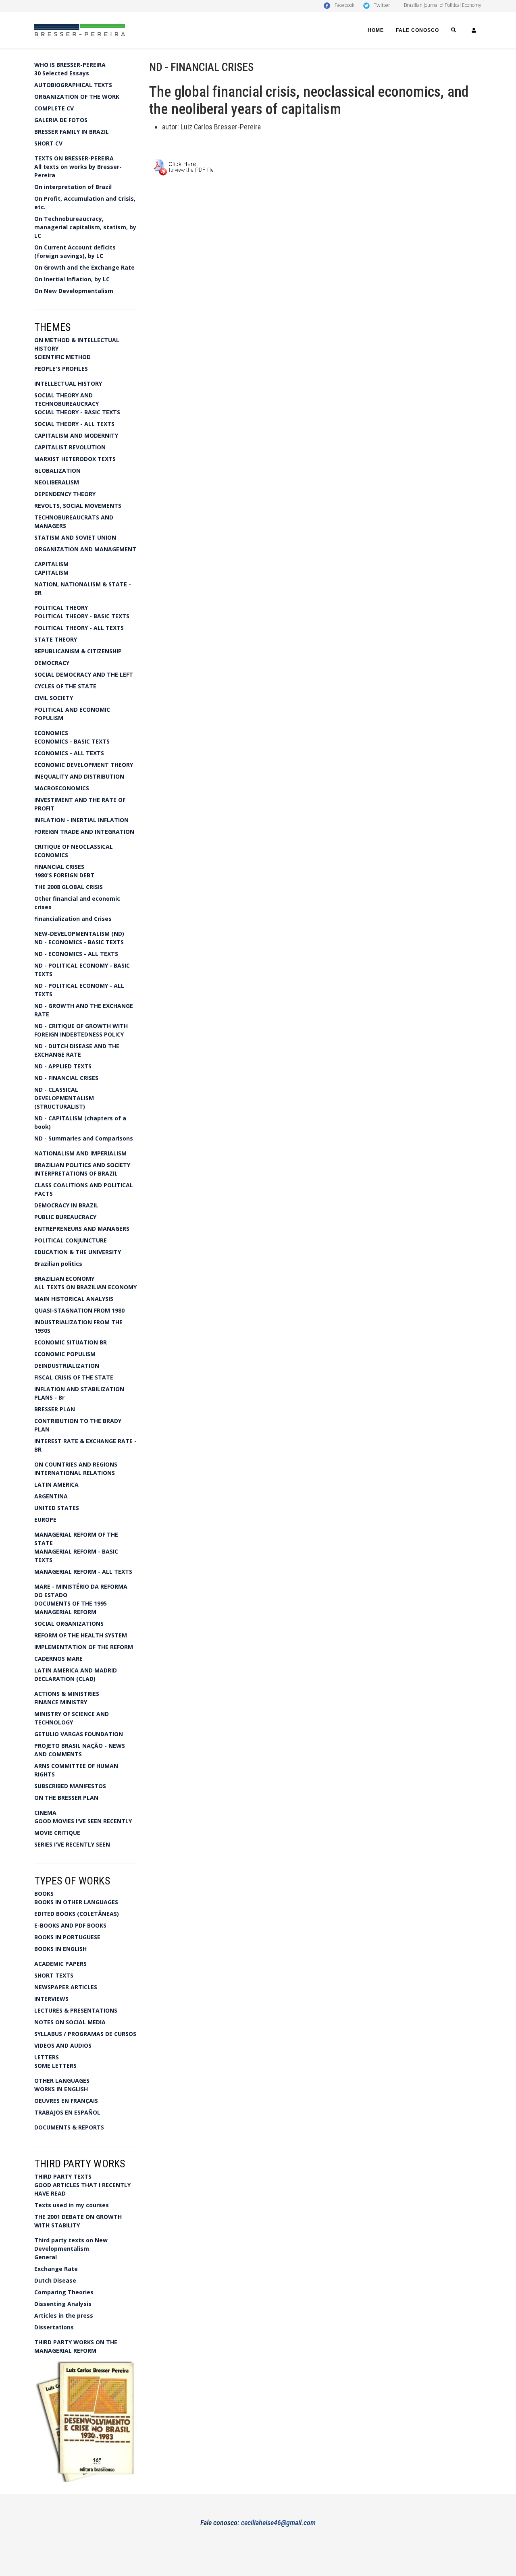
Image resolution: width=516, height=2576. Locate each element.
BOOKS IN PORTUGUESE (67, 1937)
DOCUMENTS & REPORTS (69, 2127)
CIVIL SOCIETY (54, 698)
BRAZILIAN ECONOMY (64, 1279)
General (46, 2257)
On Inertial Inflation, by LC (72, 279)
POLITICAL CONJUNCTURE (71, 1240)
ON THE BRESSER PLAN (66, 1798)
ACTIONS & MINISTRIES (67, 1694)
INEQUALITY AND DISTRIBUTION (79, 776)
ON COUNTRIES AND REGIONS (76, 1464)
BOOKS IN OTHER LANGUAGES (76, 1902)
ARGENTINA (51, 1496)
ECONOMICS (51, 733)
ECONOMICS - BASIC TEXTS (72, 741)
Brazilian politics (58, 1264)
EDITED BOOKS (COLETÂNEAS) (77, 1914)
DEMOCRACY (52, 663)
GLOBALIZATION (57, 471)
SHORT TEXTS (54, 1975)
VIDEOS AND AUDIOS (63, 2045)
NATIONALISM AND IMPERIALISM (80, 1153)
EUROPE (45, 1520)
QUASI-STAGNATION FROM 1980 (79, 1310)
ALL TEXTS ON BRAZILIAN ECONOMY (85, 1287)
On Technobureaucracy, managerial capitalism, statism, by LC (85, 227)
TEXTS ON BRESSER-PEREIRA (74, 158)
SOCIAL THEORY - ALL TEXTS (74, 424)
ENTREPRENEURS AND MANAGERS (82, 1229)
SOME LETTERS (55, 2066)
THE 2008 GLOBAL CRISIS (69, 887)
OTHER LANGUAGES (62, 2081)
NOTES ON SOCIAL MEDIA (70, 2022)
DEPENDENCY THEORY (65, 494)
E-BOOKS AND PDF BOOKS (70, 1925)
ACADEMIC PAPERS (60, 1964)
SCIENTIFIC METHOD (62, 357)
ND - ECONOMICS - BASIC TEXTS (79, 942)
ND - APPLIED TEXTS (63, 1066)
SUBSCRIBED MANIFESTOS (70, 1786)
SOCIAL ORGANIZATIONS (69, 1624)
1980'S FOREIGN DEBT (64, 875)
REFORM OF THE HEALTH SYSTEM (81, 1635)
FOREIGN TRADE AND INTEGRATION (84, 832)
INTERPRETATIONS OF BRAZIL (76, 1173)
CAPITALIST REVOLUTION (70, 447)
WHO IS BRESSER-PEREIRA (70, 65)
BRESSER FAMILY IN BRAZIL (72, 132)
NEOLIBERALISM (57, 482)
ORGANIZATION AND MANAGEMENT (85, 549)
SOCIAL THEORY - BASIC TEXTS (77, 412)
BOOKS (44, 1894)
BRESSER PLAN (55, 1409)
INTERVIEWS (51, 1999)
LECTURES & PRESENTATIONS (76, 2010)
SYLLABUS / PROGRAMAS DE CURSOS (85, 2034)
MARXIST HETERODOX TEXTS (75, 459)
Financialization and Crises (73, 919)
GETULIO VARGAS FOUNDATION (79, 1734)
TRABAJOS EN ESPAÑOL (67, 2112)
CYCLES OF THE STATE (65, 686)
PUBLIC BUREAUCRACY (65, 1217)
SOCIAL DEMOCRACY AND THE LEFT (84, 674)
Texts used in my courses (72, 2205)
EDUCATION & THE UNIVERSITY (78, 1252)
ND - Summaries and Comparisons (84, 1138)
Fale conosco (417, 30)
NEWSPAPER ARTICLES (66, 1987)
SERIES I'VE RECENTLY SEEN (72, 1844)
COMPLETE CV (54, 108)
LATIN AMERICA (56, 1484)
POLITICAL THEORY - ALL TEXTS (79, 628)
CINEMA (45, 1813)
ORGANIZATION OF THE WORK (77, 97)
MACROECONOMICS (62, 788)
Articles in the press (64, 2315)
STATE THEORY (56, 639)
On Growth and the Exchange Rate (84, 267)
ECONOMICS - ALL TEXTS (69, 753)
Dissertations (54, 2327)
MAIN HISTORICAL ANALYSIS (74, 1299)
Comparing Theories (64, 2292)
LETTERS (47, 2057)
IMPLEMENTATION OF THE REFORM (84, 1647)
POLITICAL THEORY (61, 608)
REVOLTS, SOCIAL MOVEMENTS (78, 506)
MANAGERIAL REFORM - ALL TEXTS (83, 1572)
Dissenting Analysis (63, 2304)
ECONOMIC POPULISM (65, 1354)
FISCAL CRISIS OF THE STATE (74, 1377)
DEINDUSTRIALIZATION (67, 1366)
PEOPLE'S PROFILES (61, 369)
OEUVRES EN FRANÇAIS (66, 2101)
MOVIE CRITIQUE (57, 1833)
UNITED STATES (57, 1508)
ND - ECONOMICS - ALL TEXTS (76, 954)
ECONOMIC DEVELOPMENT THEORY (84, 765)
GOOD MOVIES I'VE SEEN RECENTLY (83, 1821)
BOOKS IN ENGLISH (60, 1949)
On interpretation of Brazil (73, 187)
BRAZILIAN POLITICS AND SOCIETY (82, 1165)
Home (376, 30)
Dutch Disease (55, 2280)
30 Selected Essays (62, 73)
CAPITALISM (51, 564)
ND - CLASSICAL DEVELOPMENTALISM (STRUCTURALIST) (64, 1098)
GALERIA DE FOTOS (61, 120)
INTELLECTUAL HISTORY (68, 383)
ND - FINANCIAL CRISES (66, 1078)
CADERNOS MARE (58, 1659)
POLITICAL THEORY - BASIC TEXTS (82, 616)
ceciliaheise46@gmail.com (278, 2523)
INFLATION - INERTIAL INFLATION (81, 820)
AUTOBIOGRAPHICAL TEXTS (73, 85)
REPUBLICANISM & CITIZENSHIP (78, 651)
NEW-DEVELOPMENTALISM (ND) (79, 934)
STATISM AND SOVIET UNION (75, 537)
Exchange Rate (56, 2269)
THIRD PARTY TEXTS (63, 2176)
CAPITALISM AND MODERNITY (76, 435)
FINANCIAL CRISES (59, 867)
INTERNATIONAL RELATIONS (75, 1473)
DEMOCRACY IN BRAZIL (66, 1205)
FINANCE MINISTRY (61, 1702)
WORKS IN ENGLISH (61, 2089)
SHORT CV (48, 143)
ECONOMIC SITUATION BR (71, 1342)
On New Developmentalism (74, 291)
